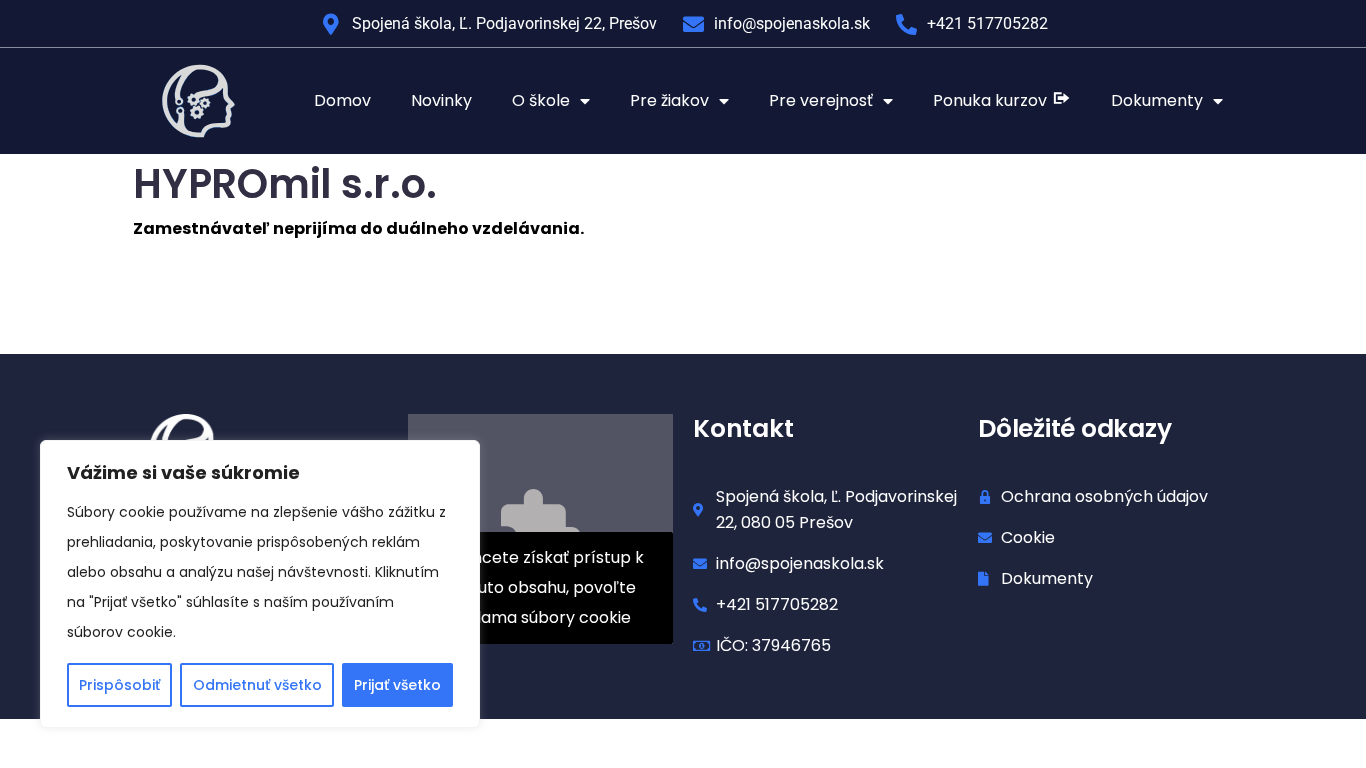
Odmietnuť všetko (257, 685)
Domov (342, 100)
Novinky (441, 100)
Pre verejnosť (821, 100)
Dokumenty (1157, 100)
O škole (541, 100)
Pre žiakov (669, 100)
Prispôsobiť (119, 685)
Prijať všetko (397, 685)
